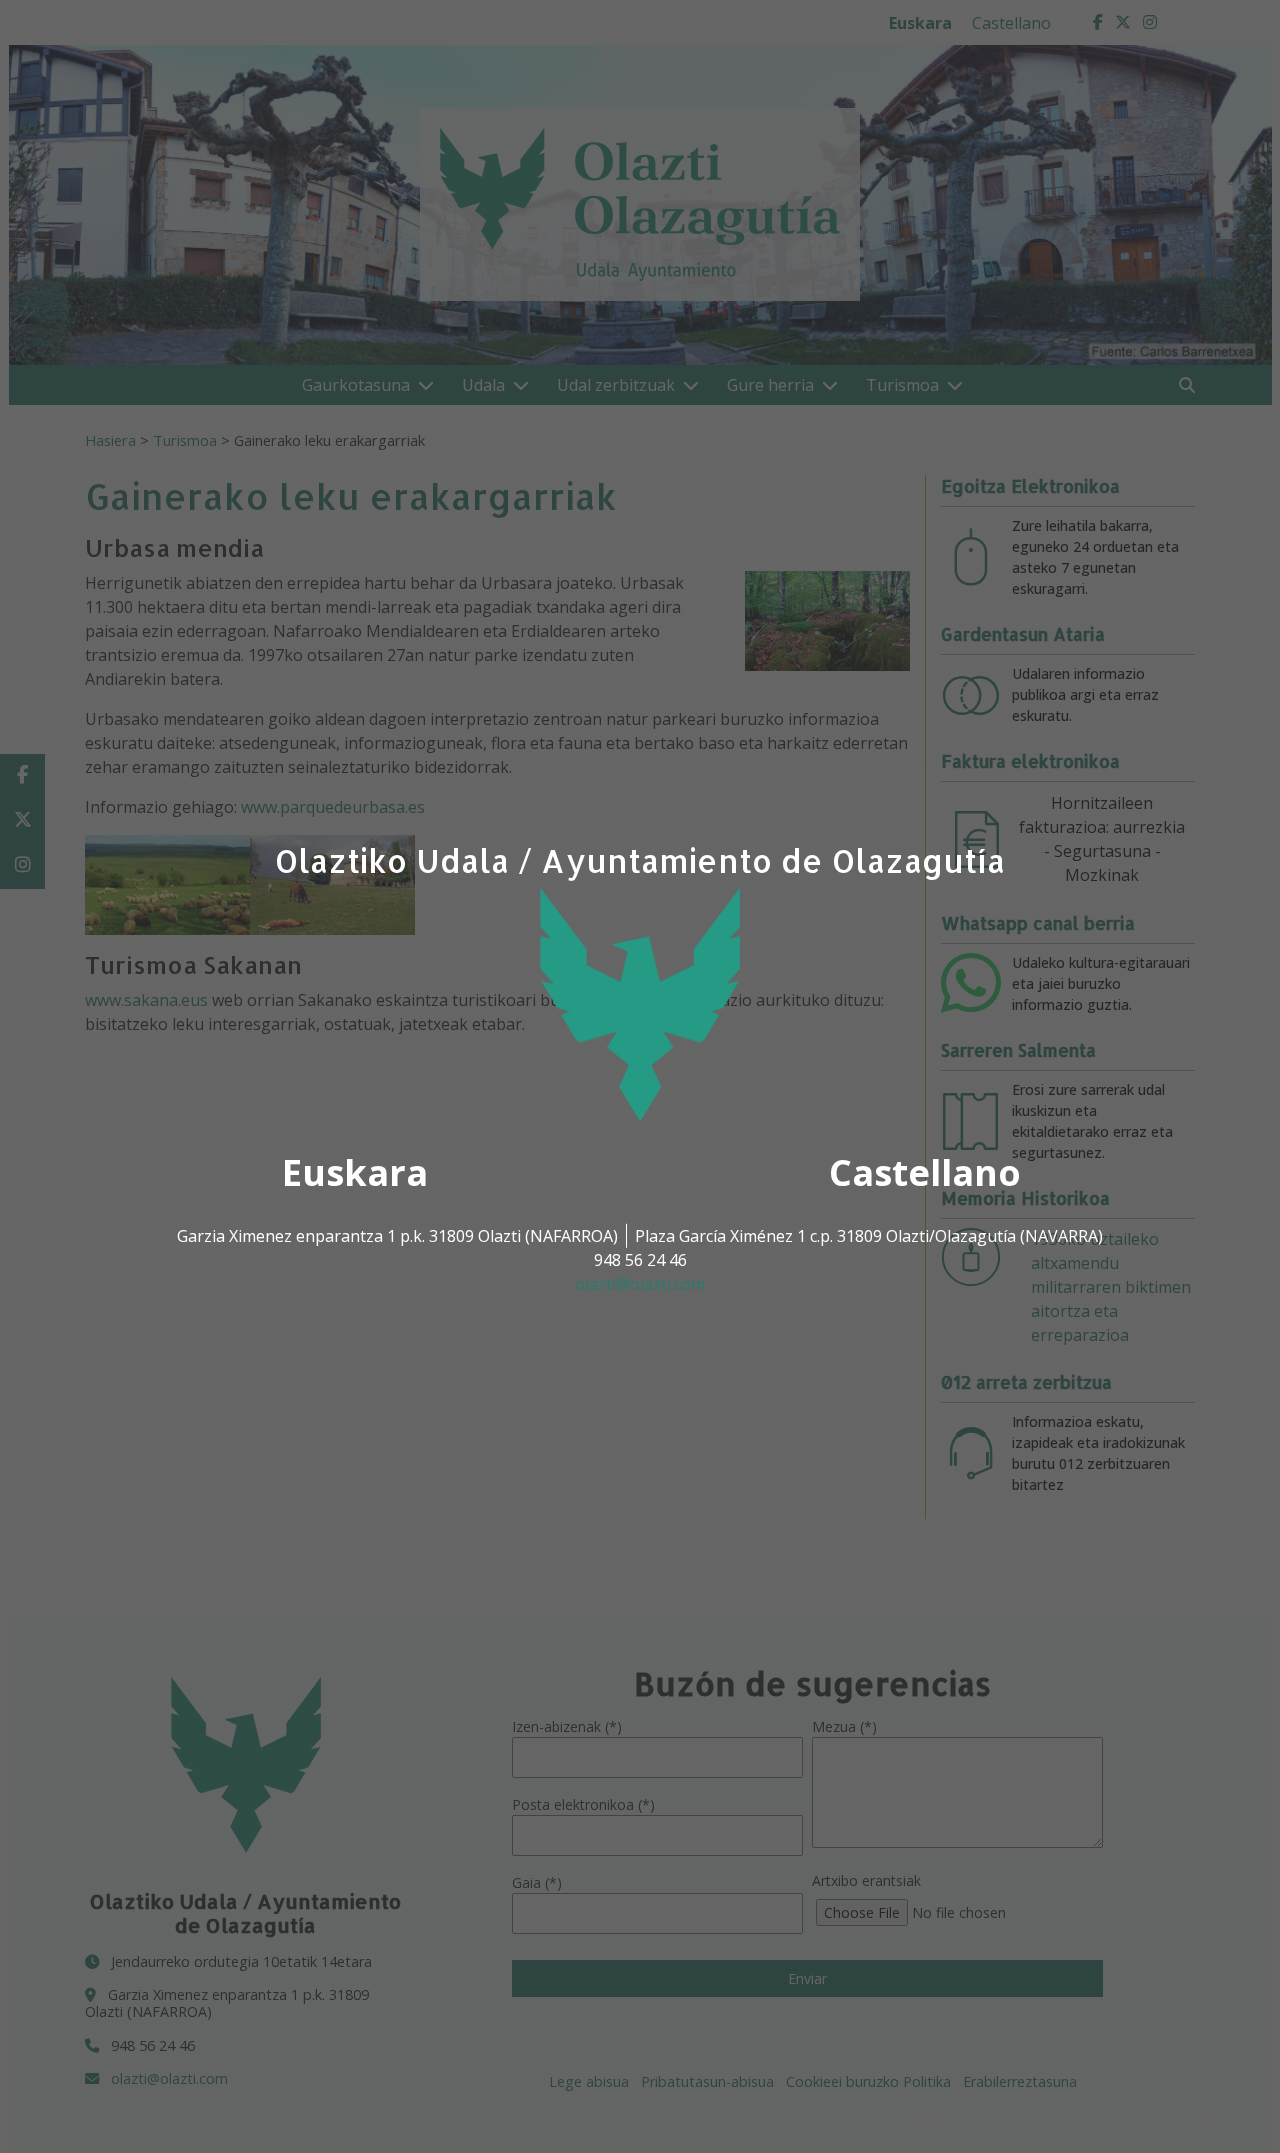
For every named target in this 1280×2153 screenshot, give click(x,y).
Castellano (925, 1172)
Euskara (355, 1172)
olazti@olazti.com (640, 1284)
